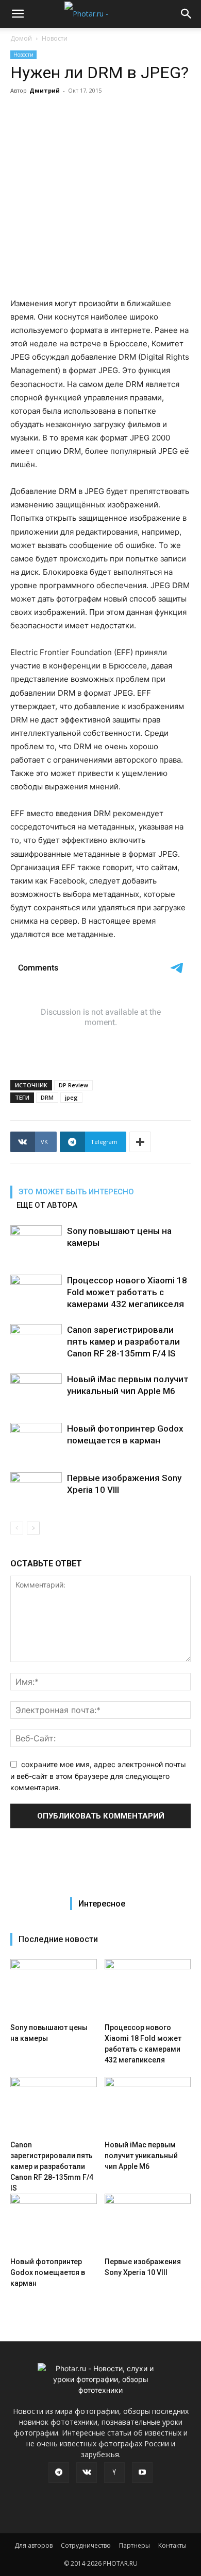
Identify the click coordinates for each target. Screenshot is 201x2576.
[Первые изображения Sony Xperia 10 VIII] (36, 1490)
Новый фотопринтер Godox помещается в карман (48, 2272)
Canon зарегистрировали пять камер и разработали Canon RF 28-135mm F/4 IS (123, 1342)
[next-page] (33, 1528)
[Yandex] (114, 2473)
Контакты (172, 2545)
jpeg (71, 1097)
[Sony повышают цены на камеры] (36, 1243)
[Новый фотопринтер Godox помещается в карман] (36, 1441)
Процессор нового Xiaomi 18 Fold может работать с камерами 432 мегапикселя (127, 1292)
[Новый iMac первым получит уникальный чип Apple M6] (36, 1391)
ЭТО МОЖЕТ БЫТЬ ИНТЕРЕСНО (76, 1192)
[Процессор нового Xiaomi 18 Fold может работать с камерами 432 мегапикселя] (36, 1292)
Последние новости (58, 1939)
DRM (47, 1097)
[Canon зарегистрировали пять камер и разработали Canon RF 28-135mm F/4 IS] (36, 1342)
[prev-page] (17, 1528)
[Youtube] (142, 2473)
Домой (21, 38)
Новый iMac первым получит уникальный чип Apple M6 (141, 2156)
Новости (55, 38)
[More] (140, 1142)
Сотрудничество (86, 2545)
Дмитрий (45, 90)
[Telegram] (59, 2473)
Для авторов (33, 2545)
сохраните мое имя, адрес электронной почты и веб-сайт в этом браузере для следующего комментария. (98, 1776)
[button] (18, 14)
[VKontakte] (87, 2473)
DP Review (73, 1085)
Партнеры (135, 2545)
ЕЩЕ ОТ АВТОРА (47, 1205)
